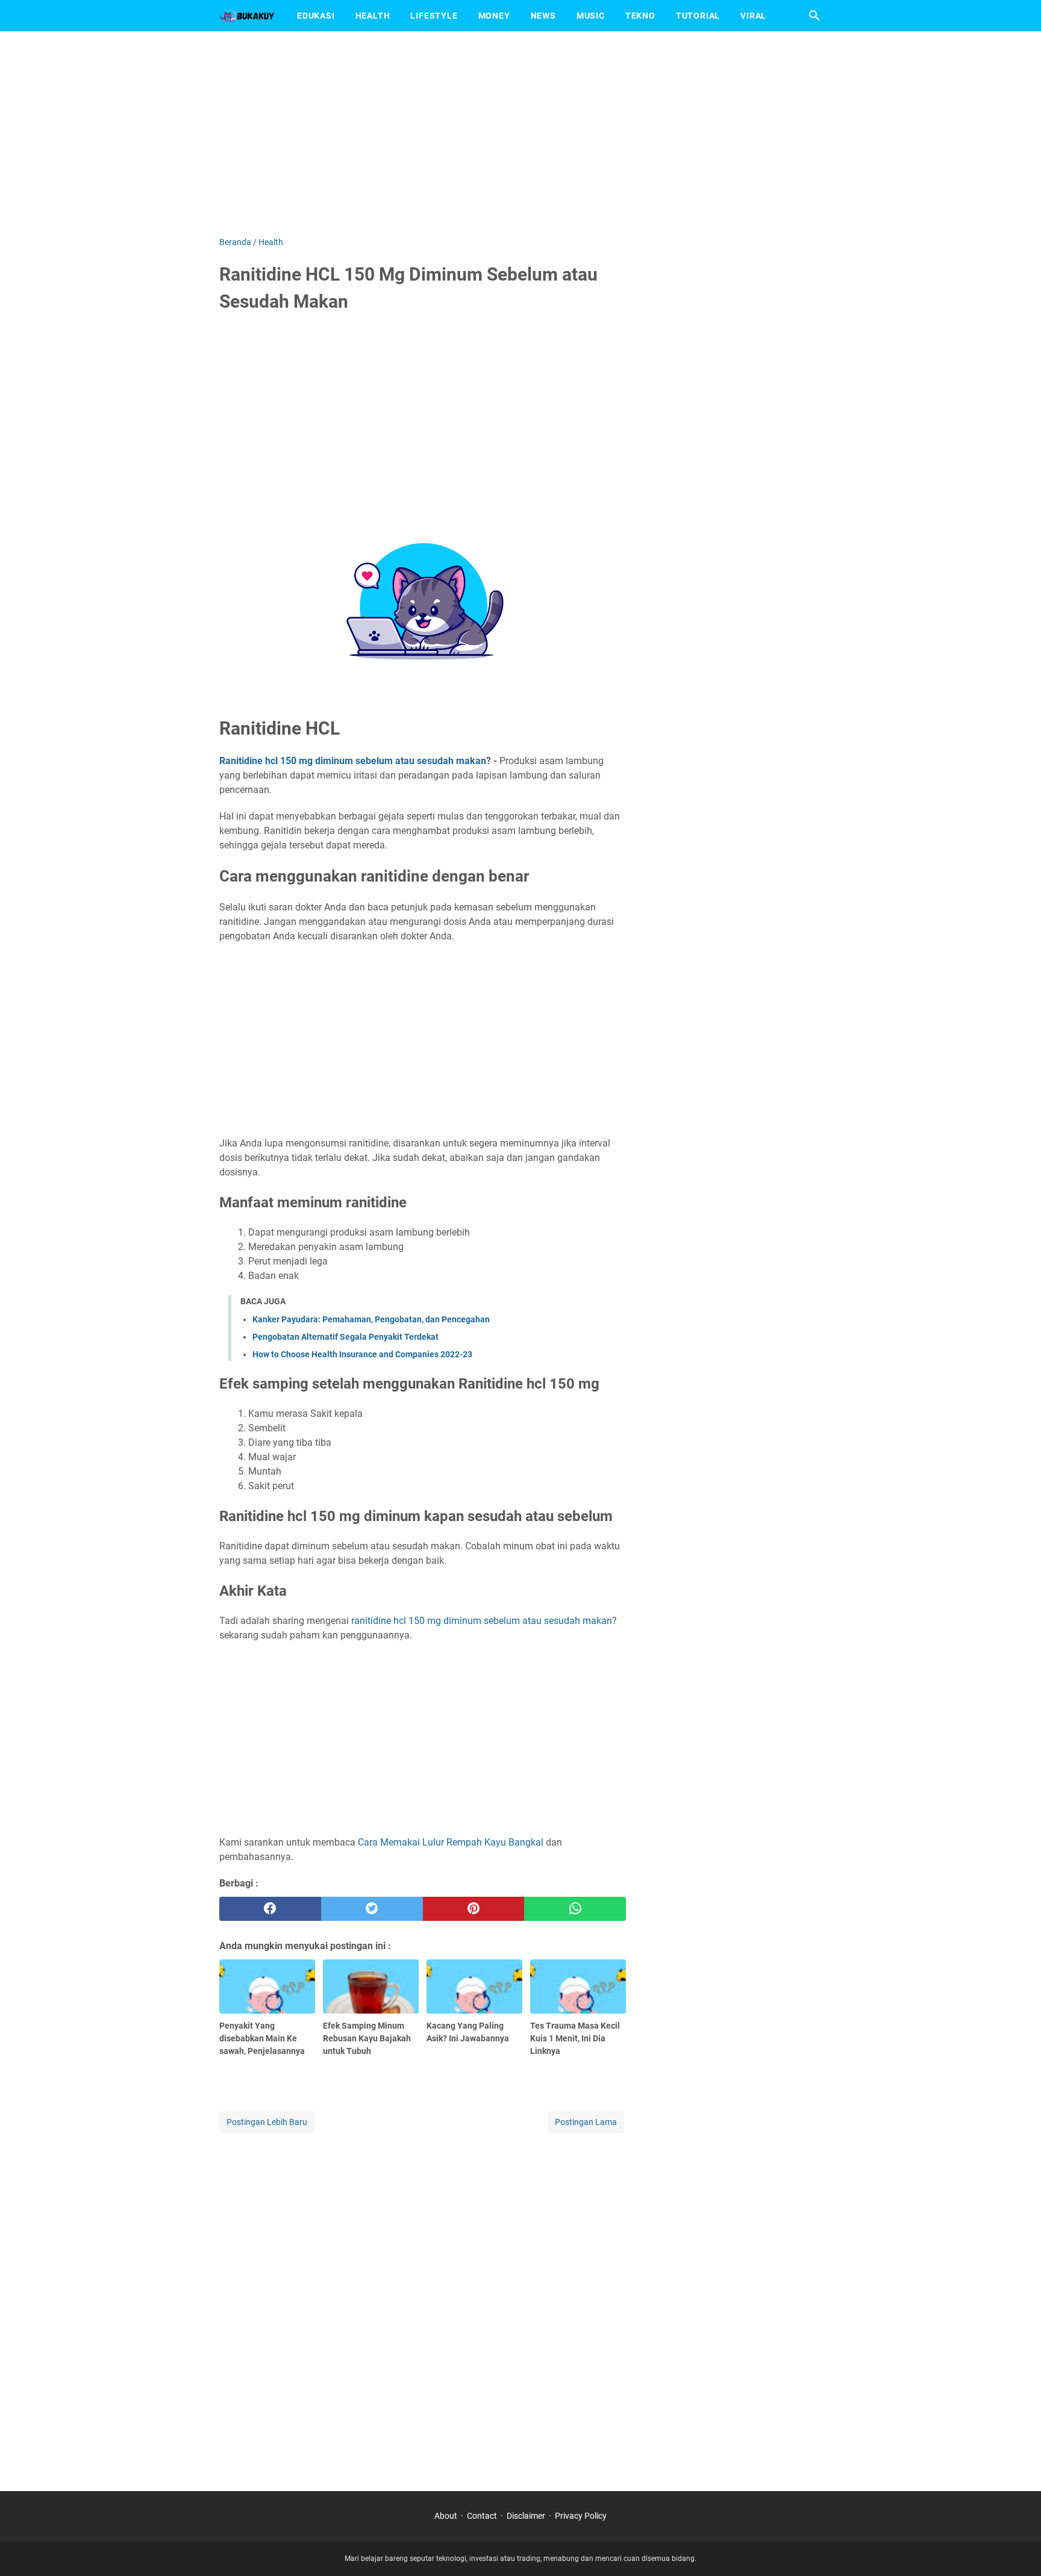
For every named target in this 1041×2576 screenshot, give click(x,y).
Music (591, 16)
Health (373, 16)
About (446, 2516)
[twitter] (372, 1909)
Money (494, 16)
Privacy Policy (581, 2516)
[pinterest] (474, 1909)
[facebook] (270, 1909)
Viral (753, 16)
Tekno (640, 16)
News (543, 16)
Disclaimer (526, 2516)
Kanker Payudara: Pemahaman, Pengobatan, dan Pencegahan (371, 1319)
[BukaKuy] (247, 16)
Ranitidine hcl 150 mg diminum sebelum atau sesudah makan (353, 761)
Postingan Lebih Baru (267, 2122)
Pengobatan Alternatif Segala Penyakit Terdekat (345, 1337)
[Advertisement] (520, 134)
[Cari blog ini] (814, 16)
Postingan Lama (586, 2122)
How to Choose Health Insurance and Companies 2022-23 (362, 1354)
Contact (482, 2516)
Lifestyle (434, 16)
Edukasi (316, 16)
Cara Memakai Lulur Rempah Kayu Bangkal (451, 1842)
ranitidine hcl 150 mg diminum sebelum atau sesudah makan (482, 1621)
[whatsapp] (575, 1909)
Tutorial (698, 16)
